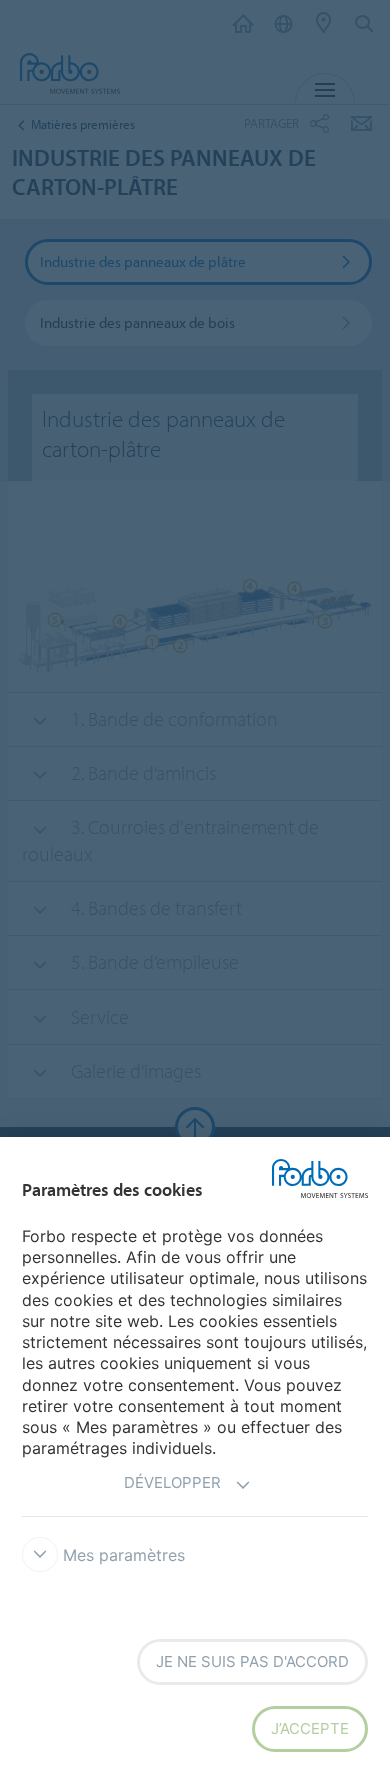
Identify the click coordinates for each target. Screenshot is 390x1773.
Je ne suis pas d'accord (252, 1661)
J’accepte (310, 1728)
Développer (172, 1482)
